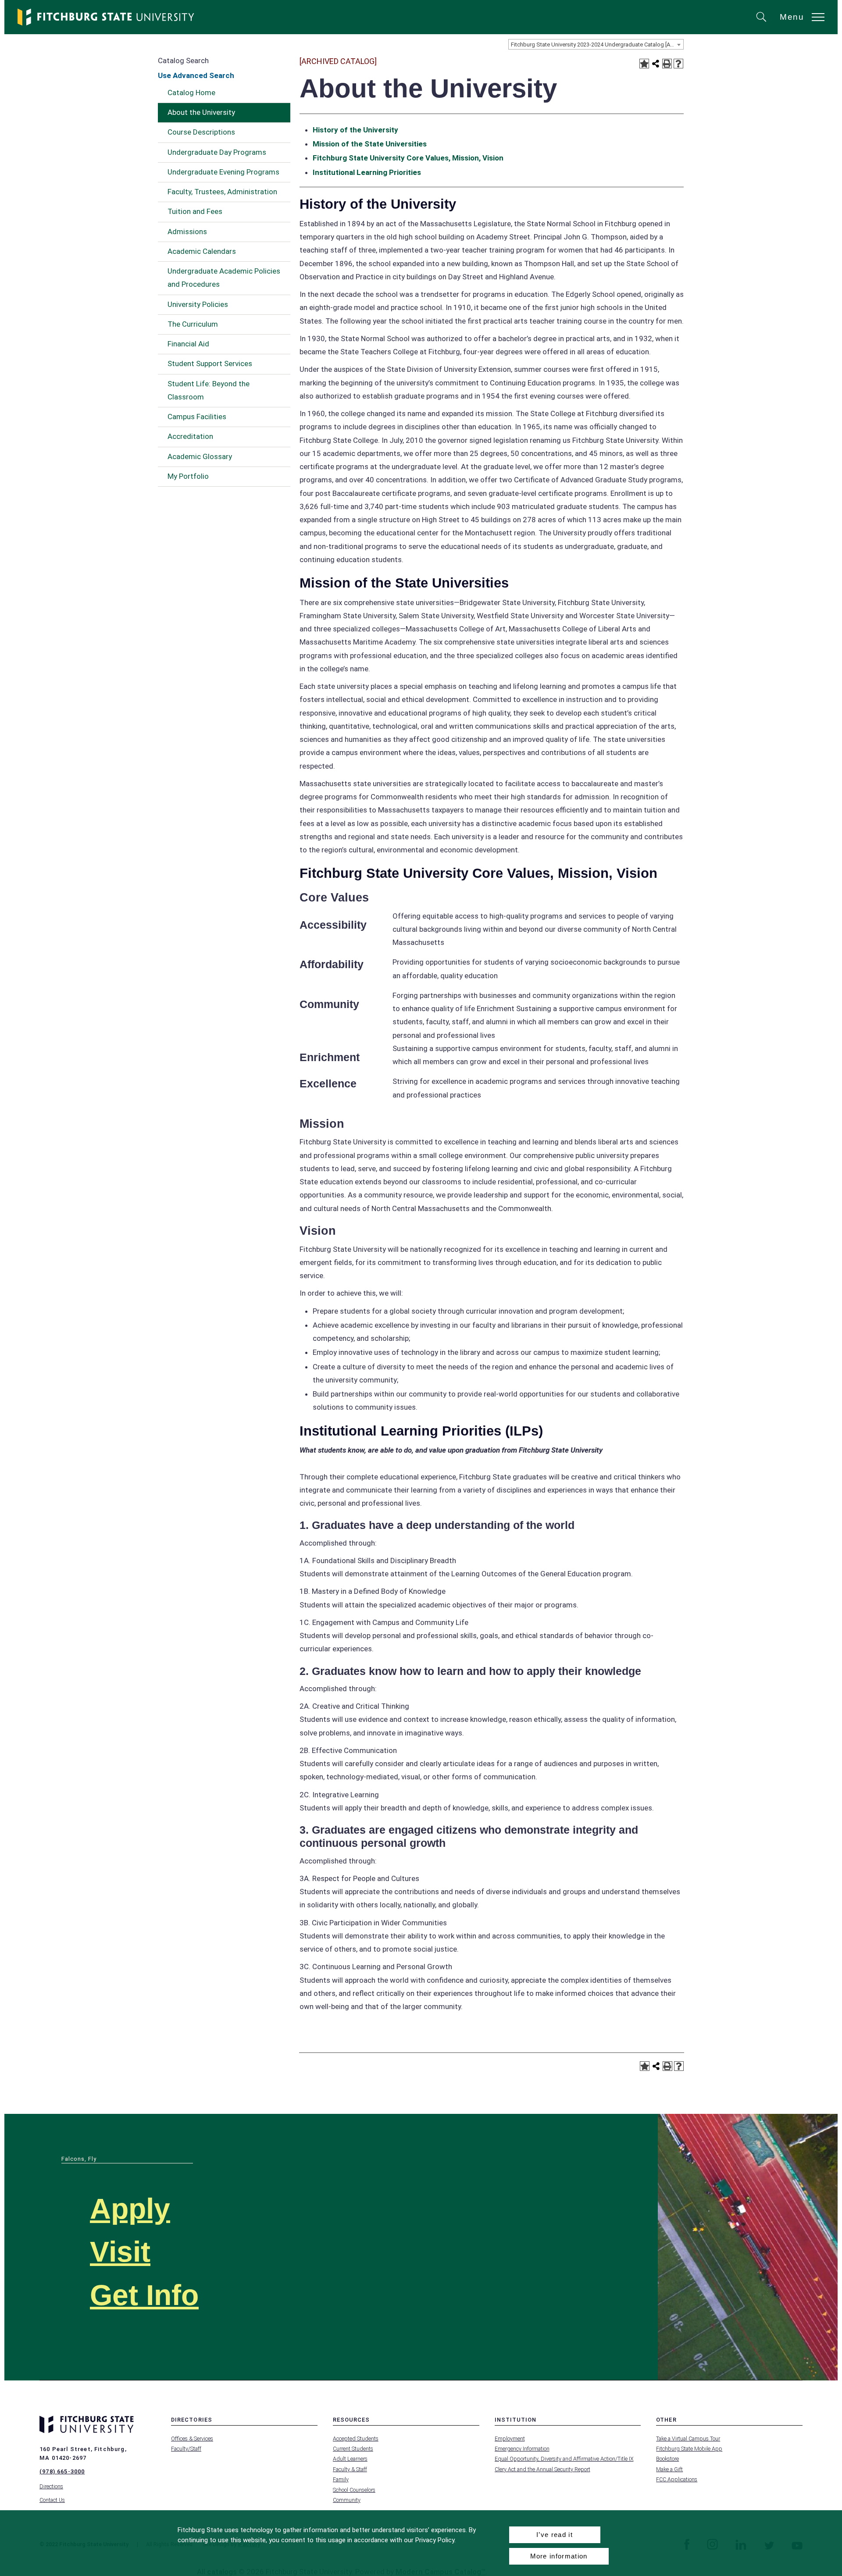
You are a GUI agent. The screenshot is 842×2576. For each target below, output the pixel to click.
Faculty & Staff (350, 2469)
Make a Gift (669, 2469)
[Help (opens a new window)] (678, 64)
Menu (792, 17)
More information (559, 2556)
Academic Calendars (202, 251)
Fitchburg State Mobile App (689, 2449)
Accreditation (190, 436)
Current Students (353, 2449)
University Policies (198, 304)
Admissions (187, 232)
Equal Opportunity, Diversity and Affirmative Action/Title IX (564, 2459)
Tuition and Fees (195, 211)
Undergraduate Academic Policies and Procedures (224, 278)
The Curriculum (193, 324)
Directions (51, 2486)
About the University (201, 112)
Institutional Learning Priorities (367, 172)
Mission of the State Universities (370, 144)
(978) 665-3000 (62, 2471)
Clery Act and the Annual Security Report (542, 2469)
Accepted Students (356, 2439)
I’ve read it (555, 2535)
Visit (120, 2252)
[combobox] (596, 44)
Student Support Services (210, 363)
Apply (130, 2209)
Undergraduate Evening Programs (223, 172)
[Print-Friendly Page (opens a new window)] (667, 64)
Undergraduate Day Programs (217, 152)
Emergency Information (522, 2449)
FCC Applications (677, 2479)
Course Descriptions (201, 132)
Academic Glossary (200, 456)
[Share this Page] (656, 64)
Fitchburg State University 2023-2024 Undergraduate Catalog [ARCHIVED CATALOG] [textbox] (597, 45)
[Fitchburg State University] (106, 17)
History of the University (355, 130)
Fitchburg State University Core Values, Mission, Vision (408, 158)
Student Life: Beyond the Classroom (209, 390)
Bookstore (667, 2459)
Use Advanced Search (196, 75)
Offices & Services (192, 2439)
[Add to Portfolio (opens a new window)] (644, 64)
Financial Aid (188, 344)
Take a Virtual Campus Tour (688, 2439)
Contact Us (52, 2500)
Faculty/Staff (186, 2449)
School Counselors (354, 2490)
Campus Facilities (197, 417)
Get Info (144, 2295)
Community (347, 2500)
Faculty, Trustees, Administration (222, 192)
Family (341, 2479)
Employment (510, 2439)
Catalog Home (191, 93)
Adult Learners (350, 2459)
